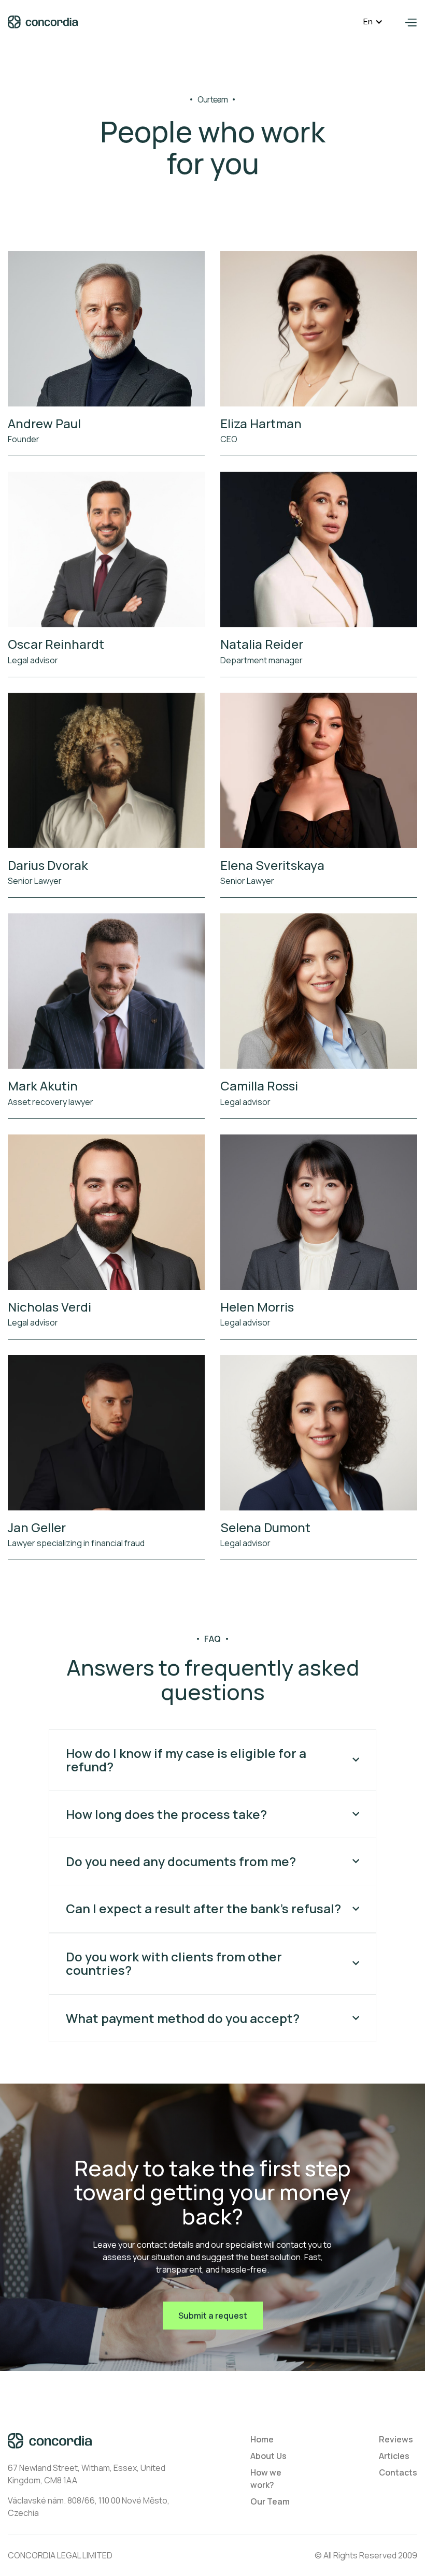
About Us (268, 2456)
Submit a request (213, 2316)
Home (262, 2439)
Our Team (270, 2501)
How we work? (266, 2479)
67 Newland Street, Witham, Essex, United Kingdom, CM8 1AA (87, 2474)
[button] (373, 22)
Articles (394, 2456)
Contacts (398, 2472)
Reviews (396, 2439)
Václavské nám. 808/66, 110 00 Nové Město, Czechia (89, 2507)
